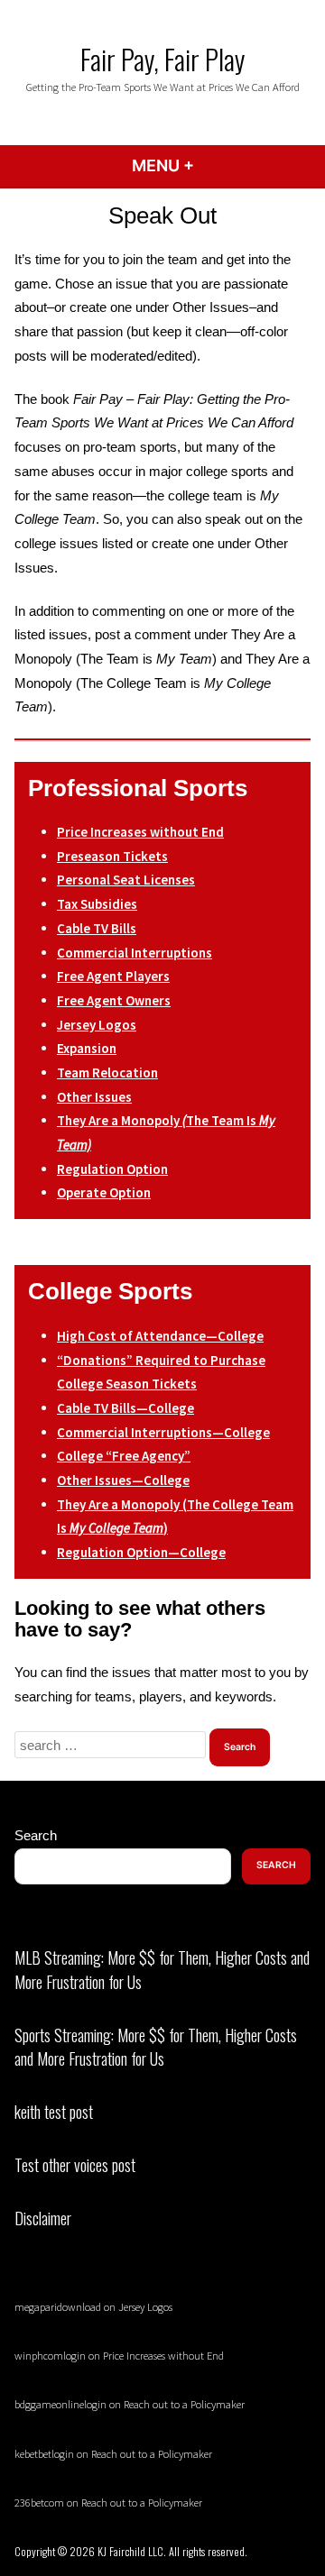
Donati (84, 1360)
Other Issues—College (123, 1480)
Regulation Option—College (141, 1552)
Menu (212, 165)
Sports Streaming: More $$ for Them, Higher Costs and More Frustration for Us (156, 2047)
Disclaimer (43, 2218)
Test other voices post (75, 2165)
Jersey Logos (145, 2307)
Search (36, 1835)
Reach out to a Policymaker (184, 2404)
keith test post (54, 2112)
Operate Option (104, 1192)
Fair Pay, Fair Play (162, 59)
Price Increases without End (163, 2356)
